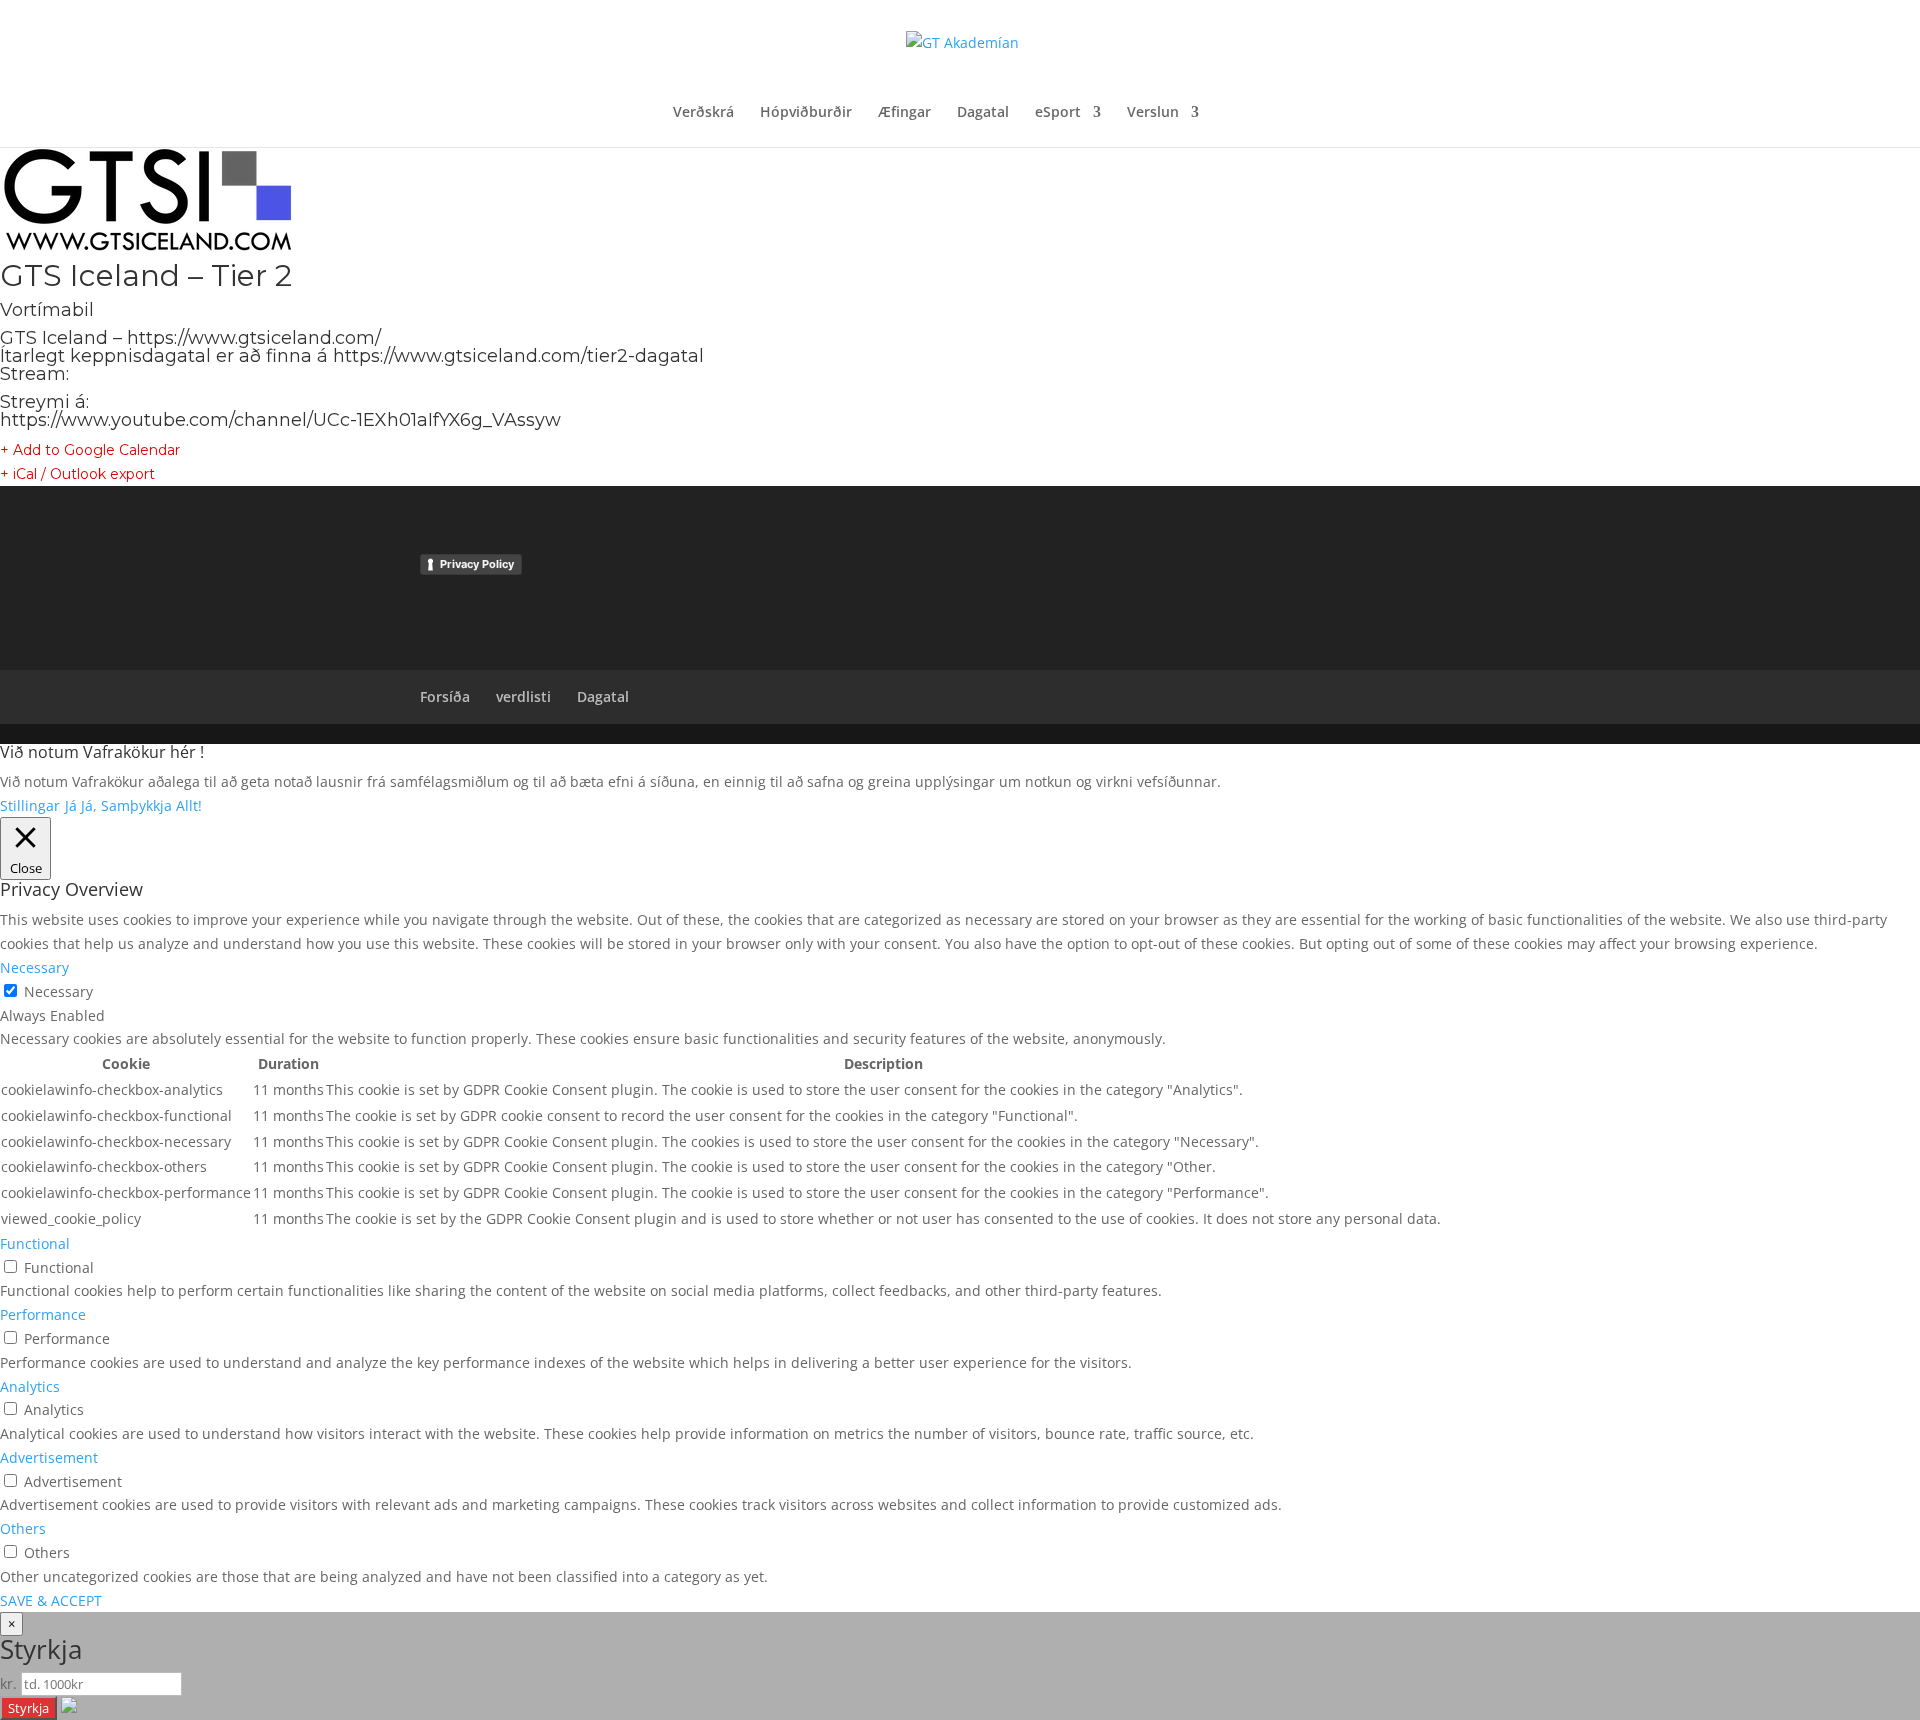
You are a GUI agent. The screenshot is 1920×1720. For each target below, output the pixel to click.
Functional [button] (35, 1243)
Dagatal (983, 113)
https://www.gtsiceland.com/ (254, 338)
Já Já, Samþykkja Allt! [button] (133, 805)
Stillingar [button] (30, 805)
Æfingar (904, 113)
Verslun (1153, 113)
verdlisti (523, 696)
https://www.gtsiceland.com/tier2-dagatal (518, 356)
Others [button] (23, 1528)
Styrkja (28, 1708)
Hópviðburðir (806, 113)
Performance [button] (43, 1314)
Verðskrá (703, 113)
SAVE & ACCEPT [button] (51, 1600)
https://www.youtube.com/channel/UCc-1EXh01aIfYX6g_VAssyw (280, 420)
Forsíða (445, 696)
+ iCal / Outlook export (77, 474)
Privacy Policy (477, 564)
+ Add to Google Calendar (90, 450)
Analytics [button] (30, 1386)
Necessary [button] (34, 967)
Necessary (58, 991)
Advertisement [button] (49, 1457)
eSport (1058, 113)
